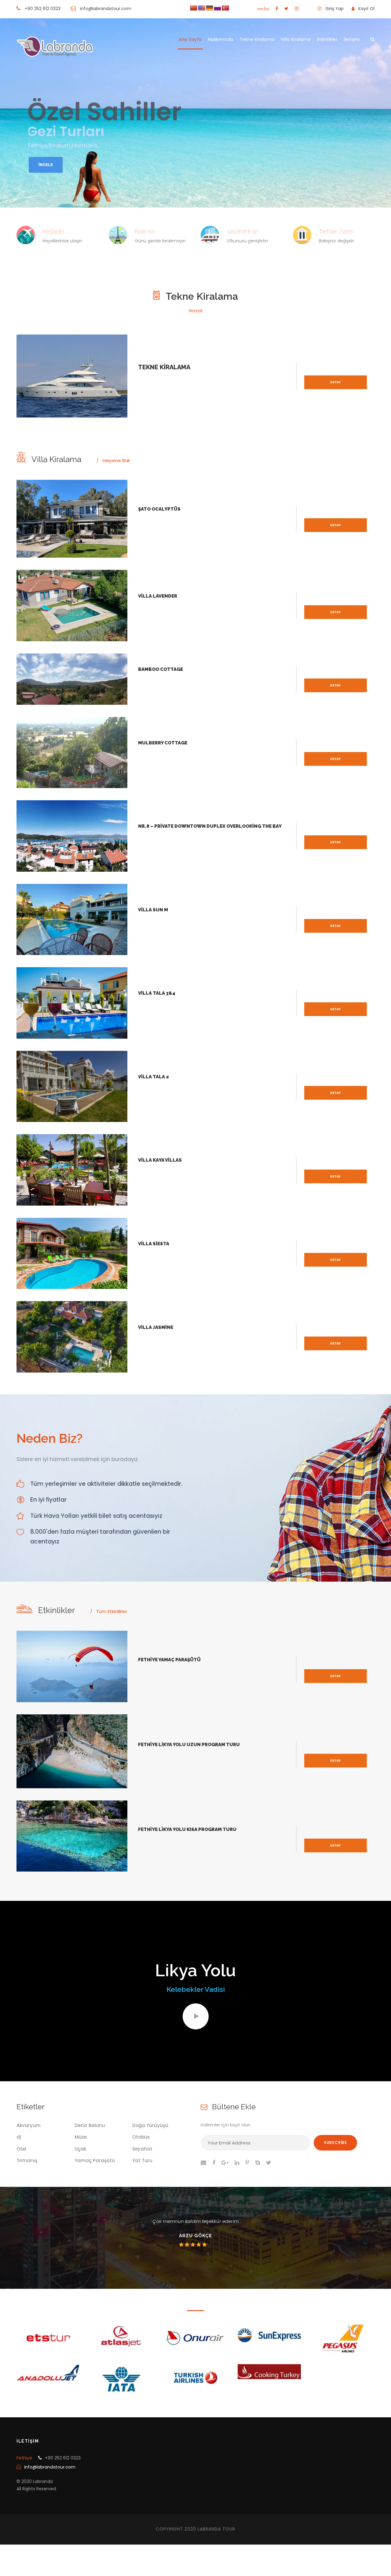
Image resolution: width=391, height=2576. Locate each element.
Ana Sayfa (190, 39)
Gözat (196, 311)
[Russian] (217, 8)
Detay (335, 382)
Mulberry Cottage (163, 743)
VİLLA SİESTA (154, 1244)
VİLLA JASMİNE (156, 1327)
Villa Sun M (153, 910)
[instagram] (297, 9)
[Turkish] (225, 8)
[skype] (258, 2163)
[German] (210, 8)
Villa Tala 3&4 (157, 993)
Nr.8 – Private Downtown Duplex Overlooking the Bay (210, 826)
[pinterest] (247, 2163)
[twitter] (286, 9)
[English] (202, 8)
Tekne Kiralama (257, 39)
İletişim (352, 39)
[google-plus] (225, 2163)
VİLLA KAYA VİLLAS (160, 1160)
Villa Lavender (158, 596)
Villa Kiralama (296, 39)
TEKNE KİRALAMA (164, 367)
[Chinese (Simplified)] (194, 8)
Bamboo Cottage (161, 669)
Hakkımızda (221, 39)
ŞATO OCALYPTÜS (159, 509)
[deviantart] (263, 9)
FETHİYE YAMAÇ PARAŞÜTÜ (169, 1660)
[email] (203, 2163)
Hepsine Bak (116, 460)
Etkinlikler (327, 39)
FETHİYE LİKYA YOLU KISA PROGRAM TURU (187, 1829)
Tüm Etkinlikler (112, 1611)
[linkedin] (237, 2163)
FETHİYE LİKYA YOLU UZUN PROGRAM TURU (189, 1745)
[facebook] (277, 9)
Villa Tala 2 (153, 1077)
